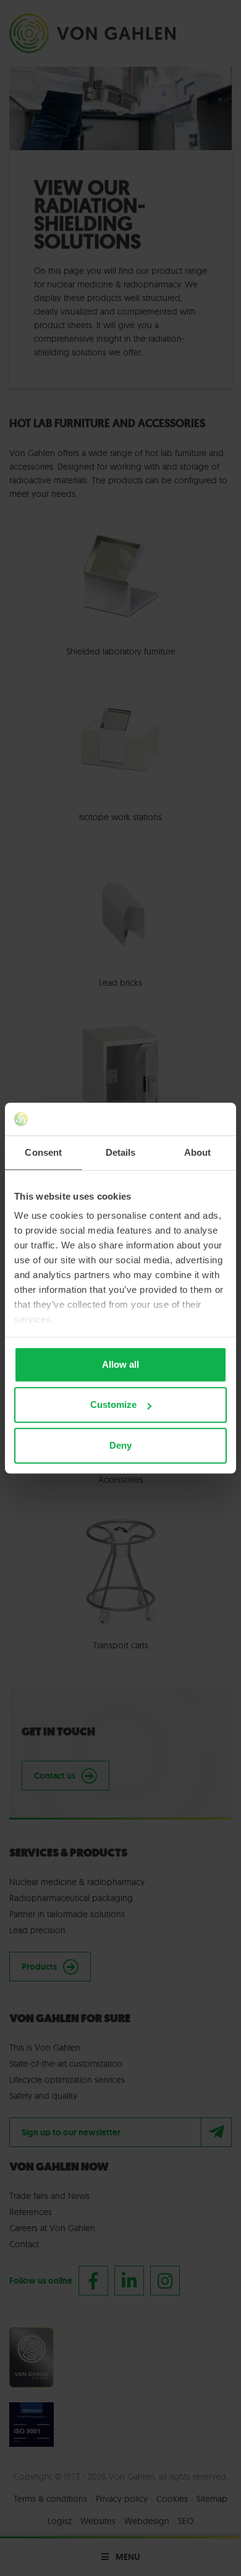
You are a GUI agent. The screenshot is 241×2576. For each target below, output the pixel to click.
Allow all (120, 1364)
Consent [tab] (43, 1152)
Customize (113, 1405)
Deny (120, 1445)
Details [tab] (121, 1152)
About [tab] (198, 1152)
